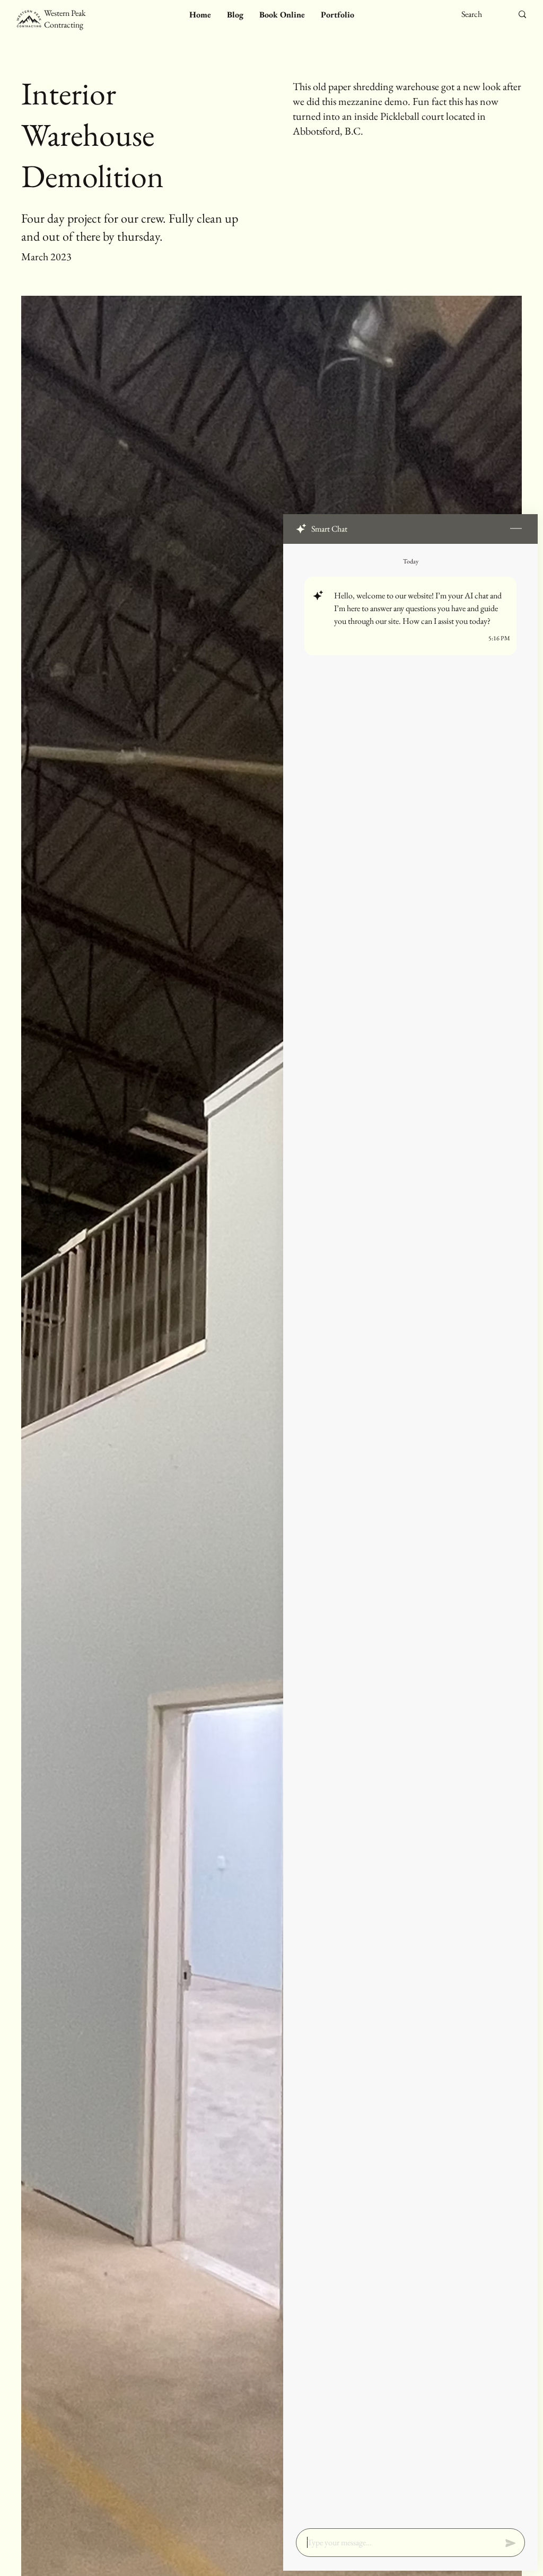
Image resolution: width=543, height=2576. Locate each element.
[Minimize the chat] (516, 529)
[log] (410, 1533)
